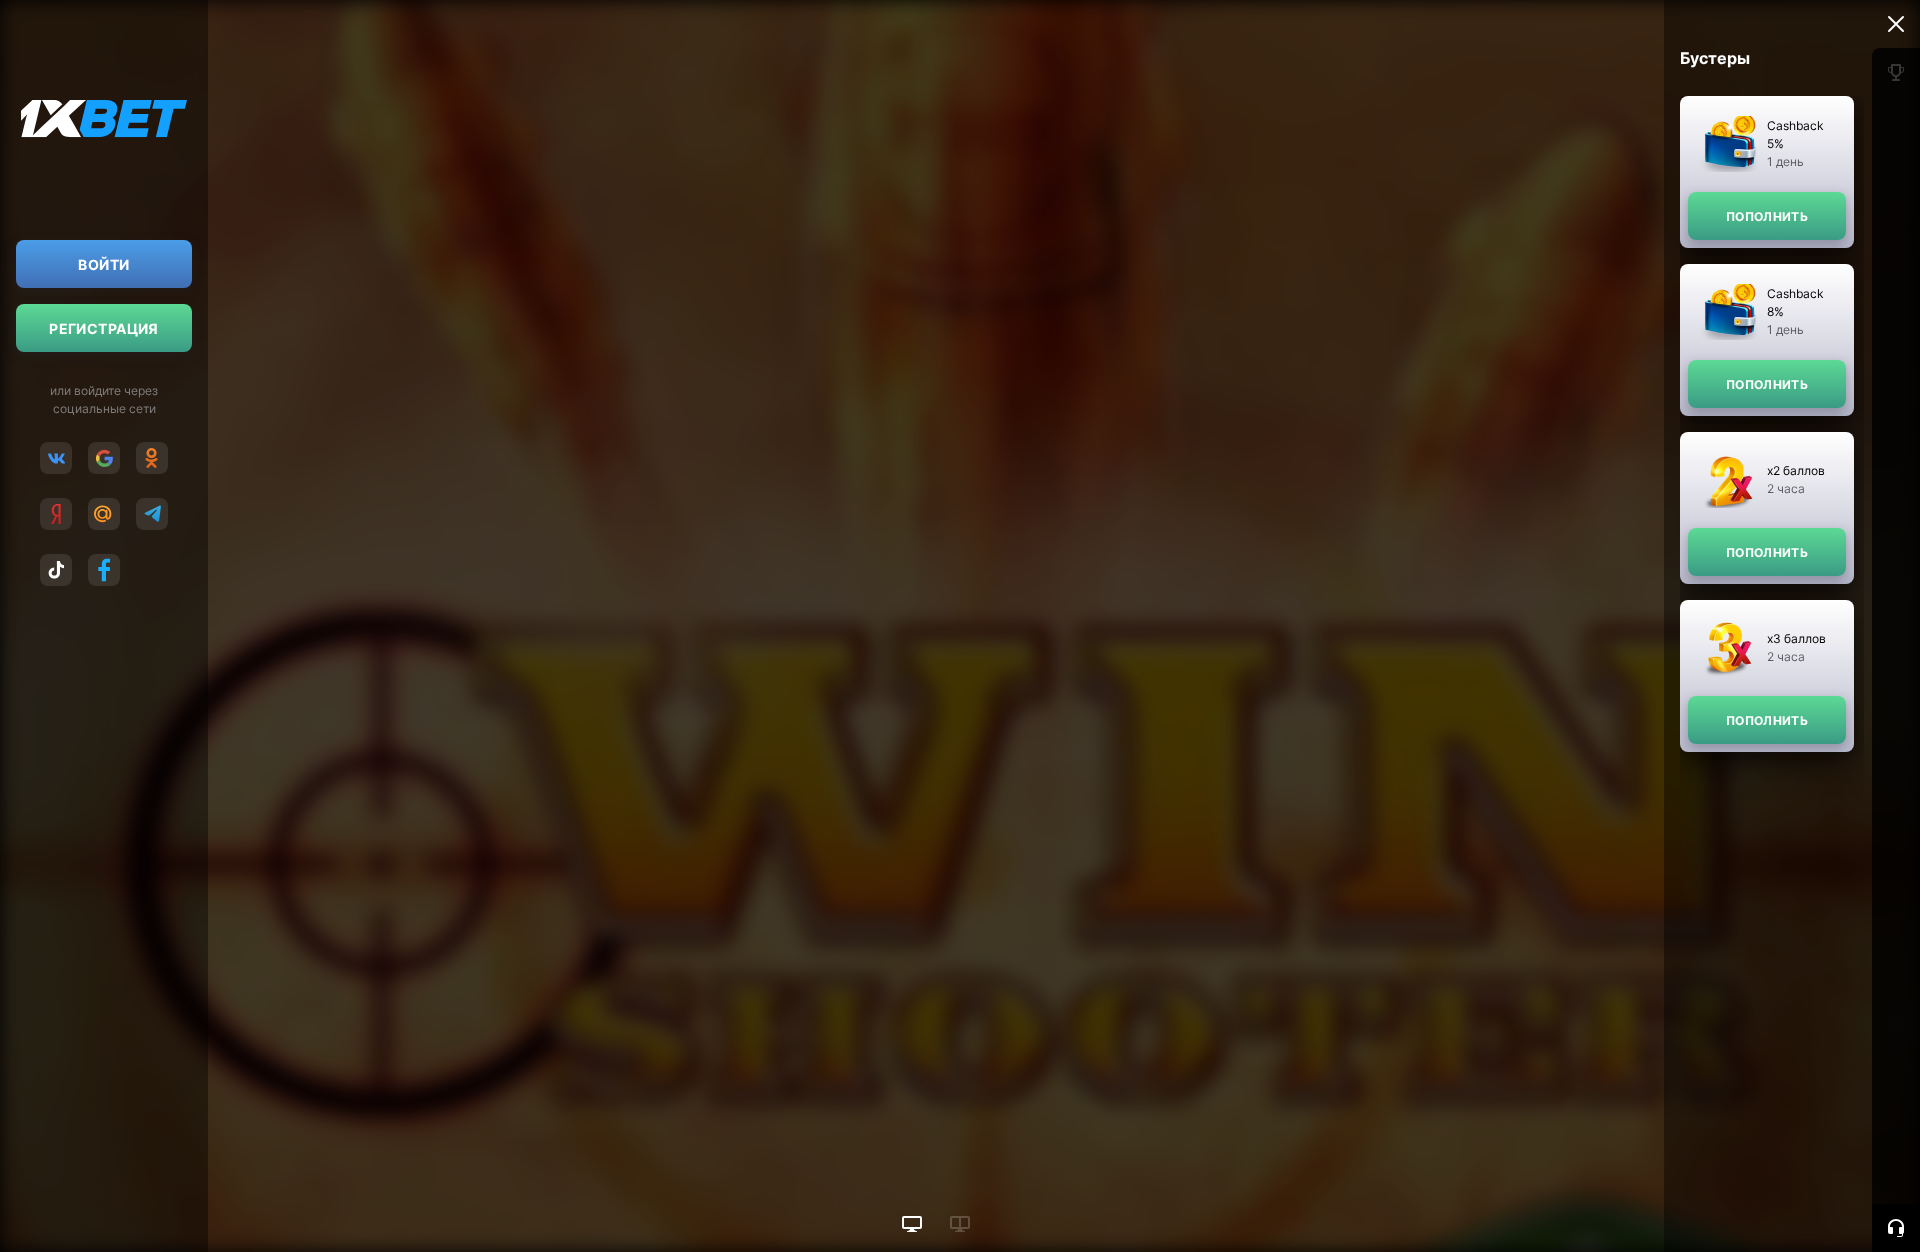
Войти (103, 264)
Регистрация (104, 328)
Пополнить (1767, 216)
